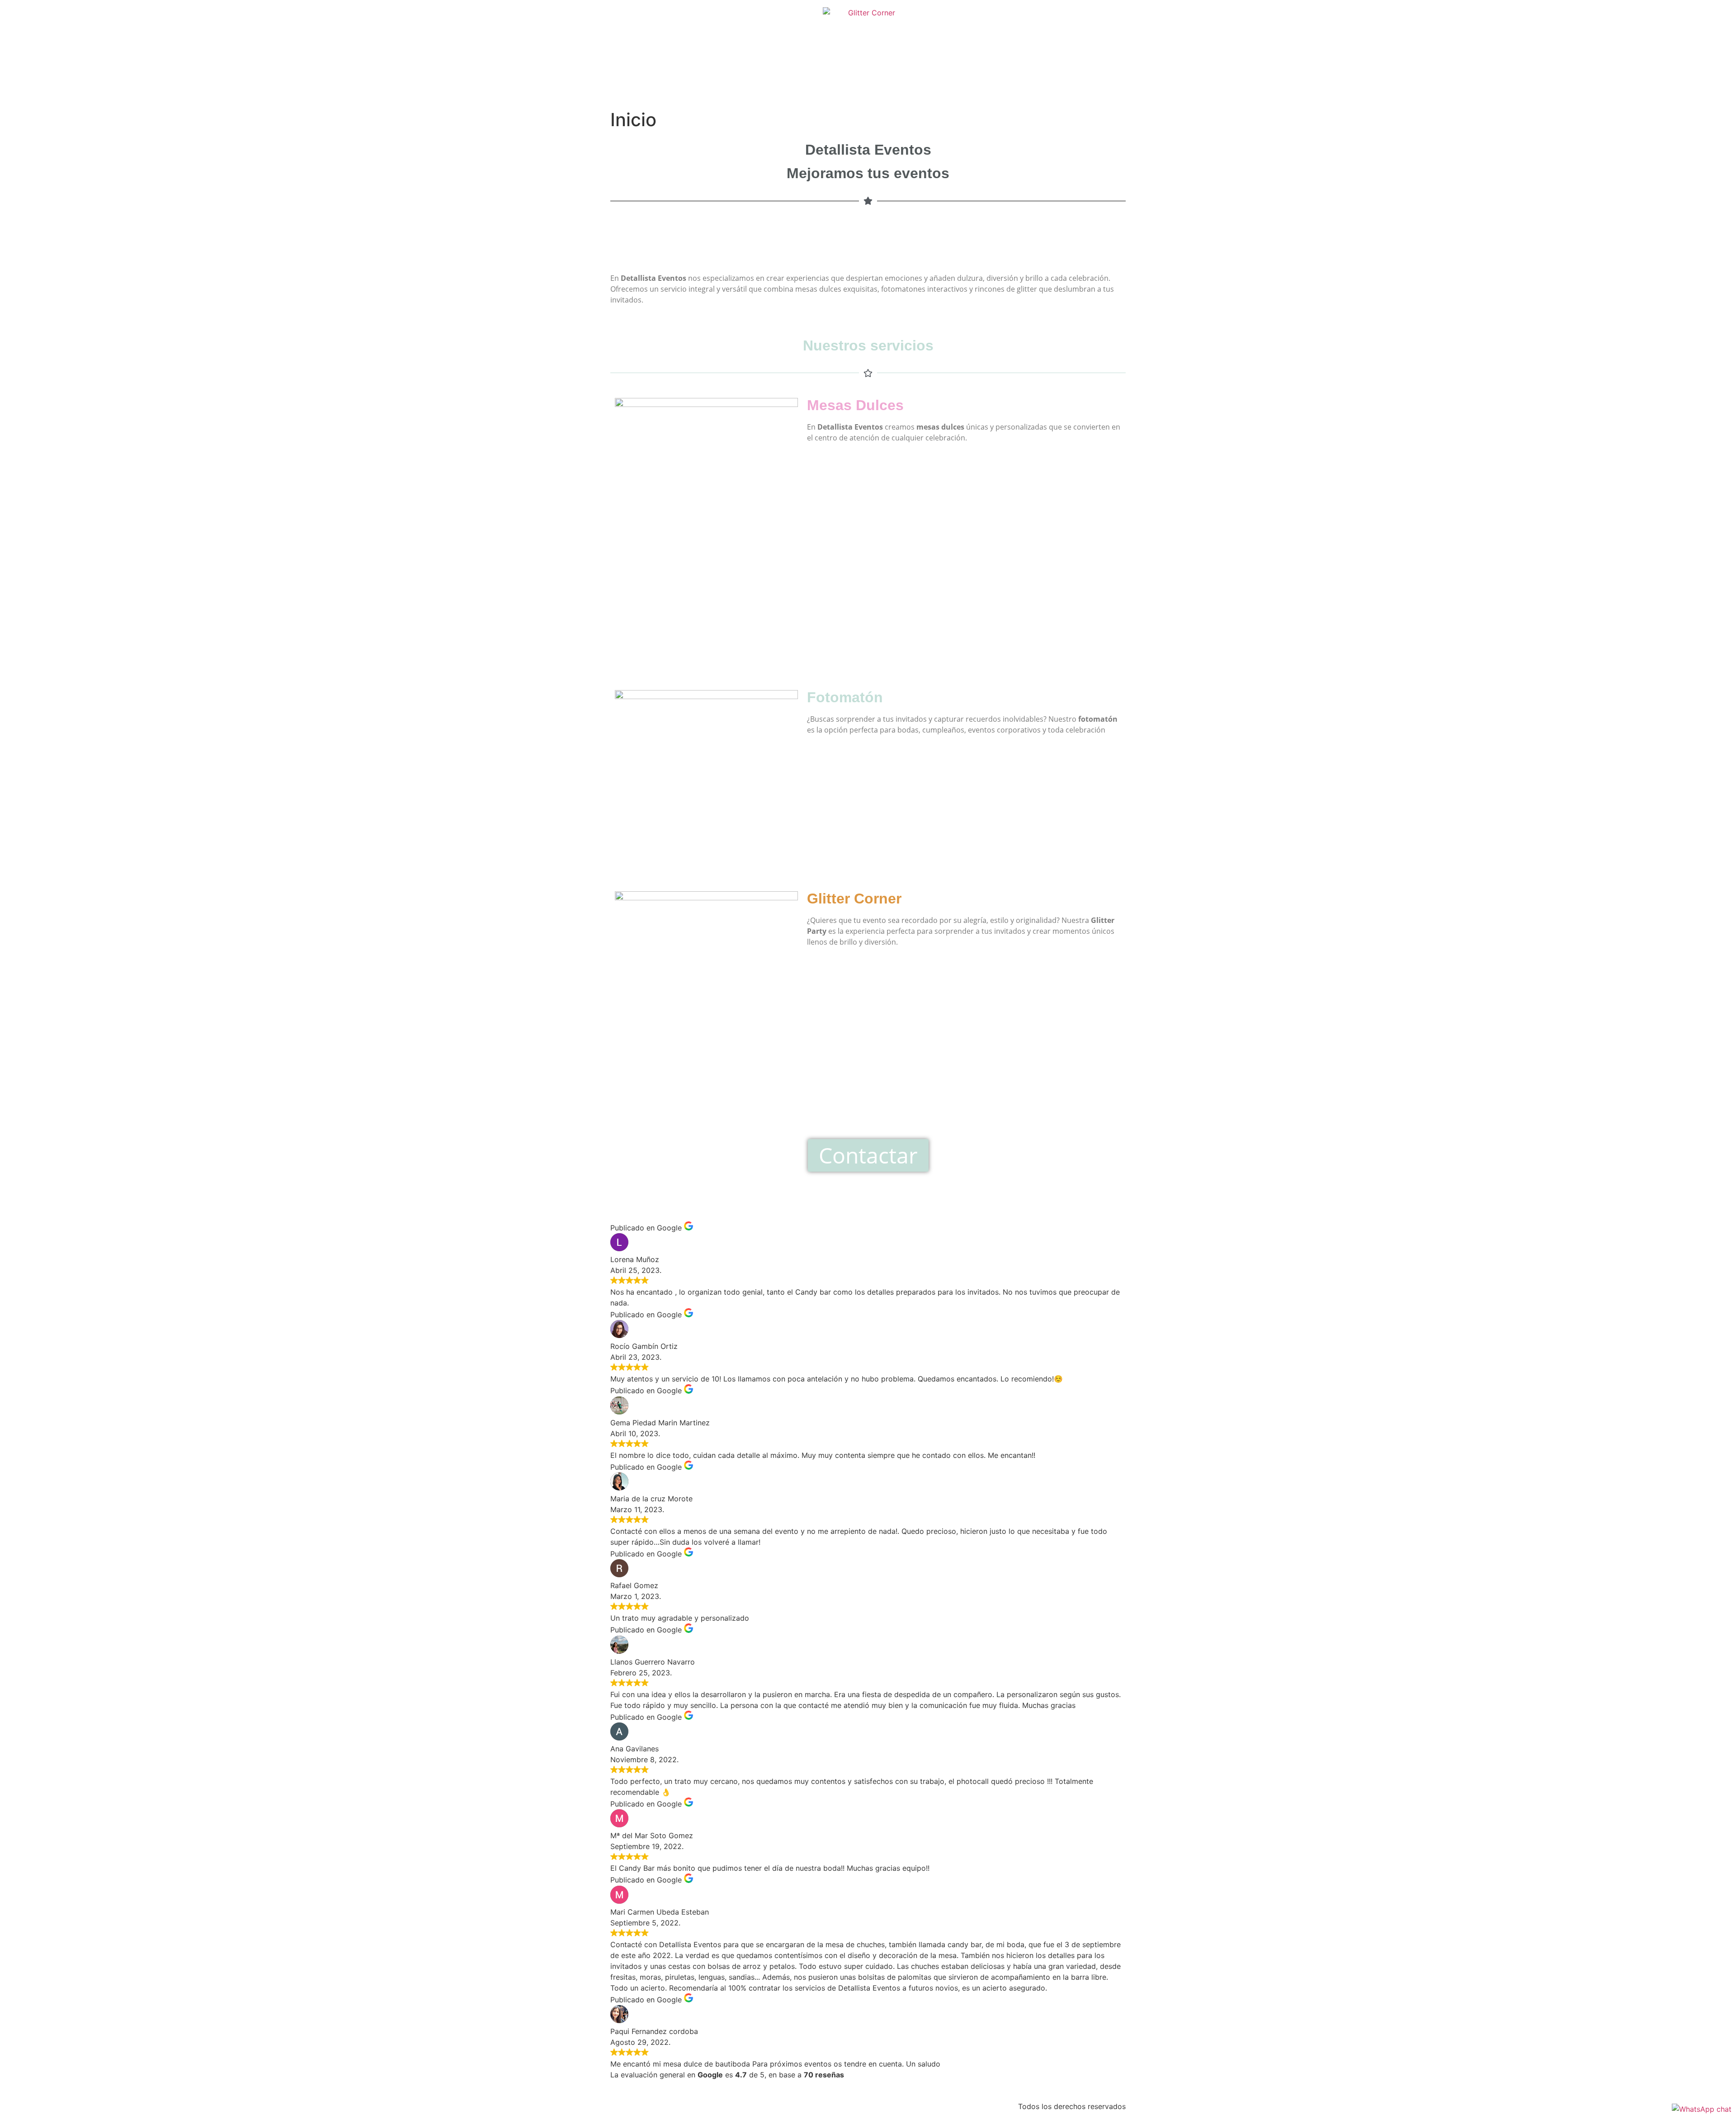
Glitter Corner (854, 899)
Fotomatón (845, 697)
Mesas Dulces (855, 405)
